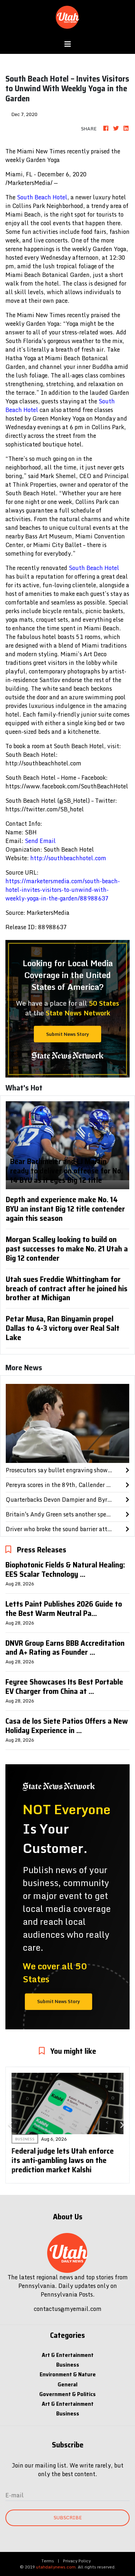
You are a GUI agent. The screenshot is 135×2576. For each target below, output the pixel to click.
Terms (48, 2561)
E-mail (15, 2495)
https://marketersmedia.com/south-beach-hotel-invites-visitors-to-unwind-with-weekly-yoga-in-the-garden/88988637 (63, 890)
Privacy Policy (77, 2561)
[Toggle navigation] (68, 44)
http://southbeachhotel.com (68, 858)
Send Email (40, 841)
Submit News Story (67, 1034)
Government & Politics (67, 2394)
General (67, 2384)
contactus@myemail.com (68, 2309)
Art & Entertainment (68, 2355)
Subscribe (68, 2517)
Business (68, 2365)
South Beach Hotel (42, 197)
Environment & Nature (68, 2374)
